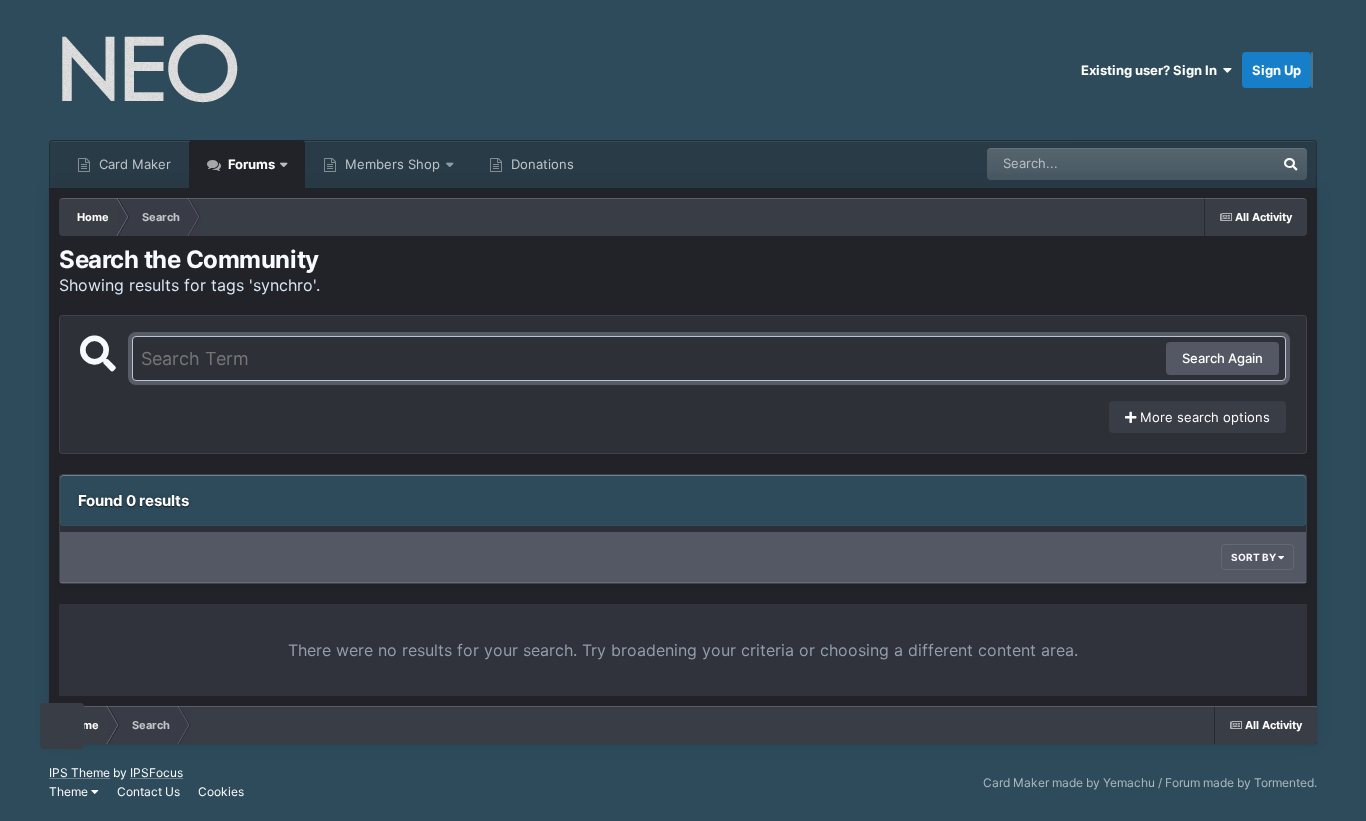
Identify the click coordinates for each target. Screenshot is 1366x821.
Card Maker (133, 164)
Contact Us (148, 791)
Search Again (1222, 358)
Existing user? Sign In (1152, 70)
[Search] (1291, 164)
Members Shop (390, 164)
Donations (540, 164)
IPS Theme (79, 772)
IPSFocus (156, 772)
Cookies (221, 791)
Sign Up (1276, 70)
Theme (70, 791)
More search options (1203, 417)
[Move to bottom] (62, 726)
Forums (250, 164)
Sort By (1254, 557)
